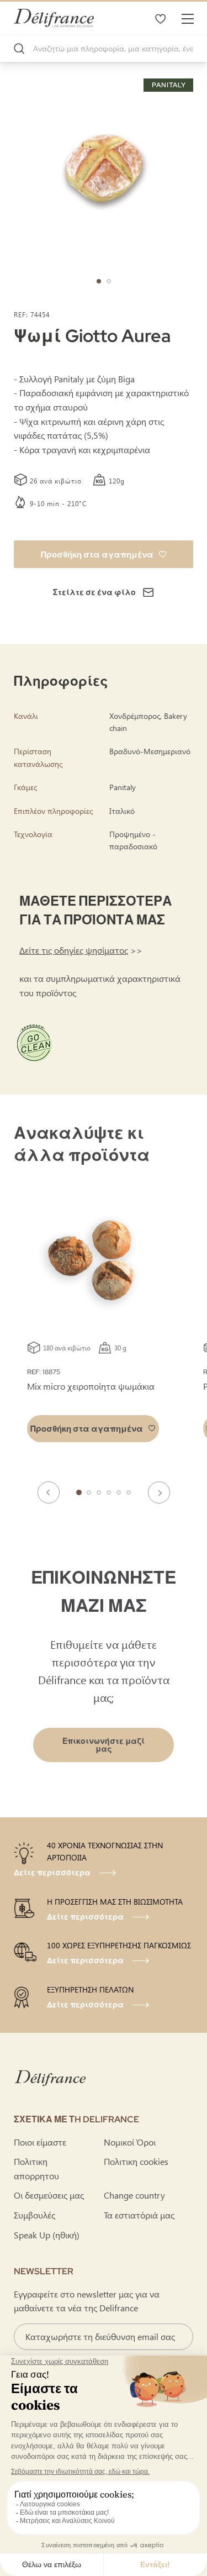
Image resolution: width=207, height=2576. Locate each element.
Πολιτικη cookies (136, 2161)
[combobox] (104, 49)
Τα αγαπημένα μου (160, 18)
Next (159, 1492)
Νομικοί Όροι (130, 2142)
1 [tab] (79, 1492)
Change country (134, 2195)
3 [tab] (99, 1492)
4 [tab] (109, 1492)
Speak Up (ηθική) (47, 2235)
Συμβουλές (34, 2215)
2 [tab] (89, 1492)
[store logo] (54, 18)
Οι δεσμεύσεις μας (49, 2195)
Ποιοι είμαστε (40, 2142)
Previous (49, 1492)
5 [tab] (119, 1492)
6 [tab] (129, 1492)
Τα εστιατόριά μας (139, 2215)
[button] (99, 281)
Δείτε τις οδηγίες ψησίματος (74, 950)
